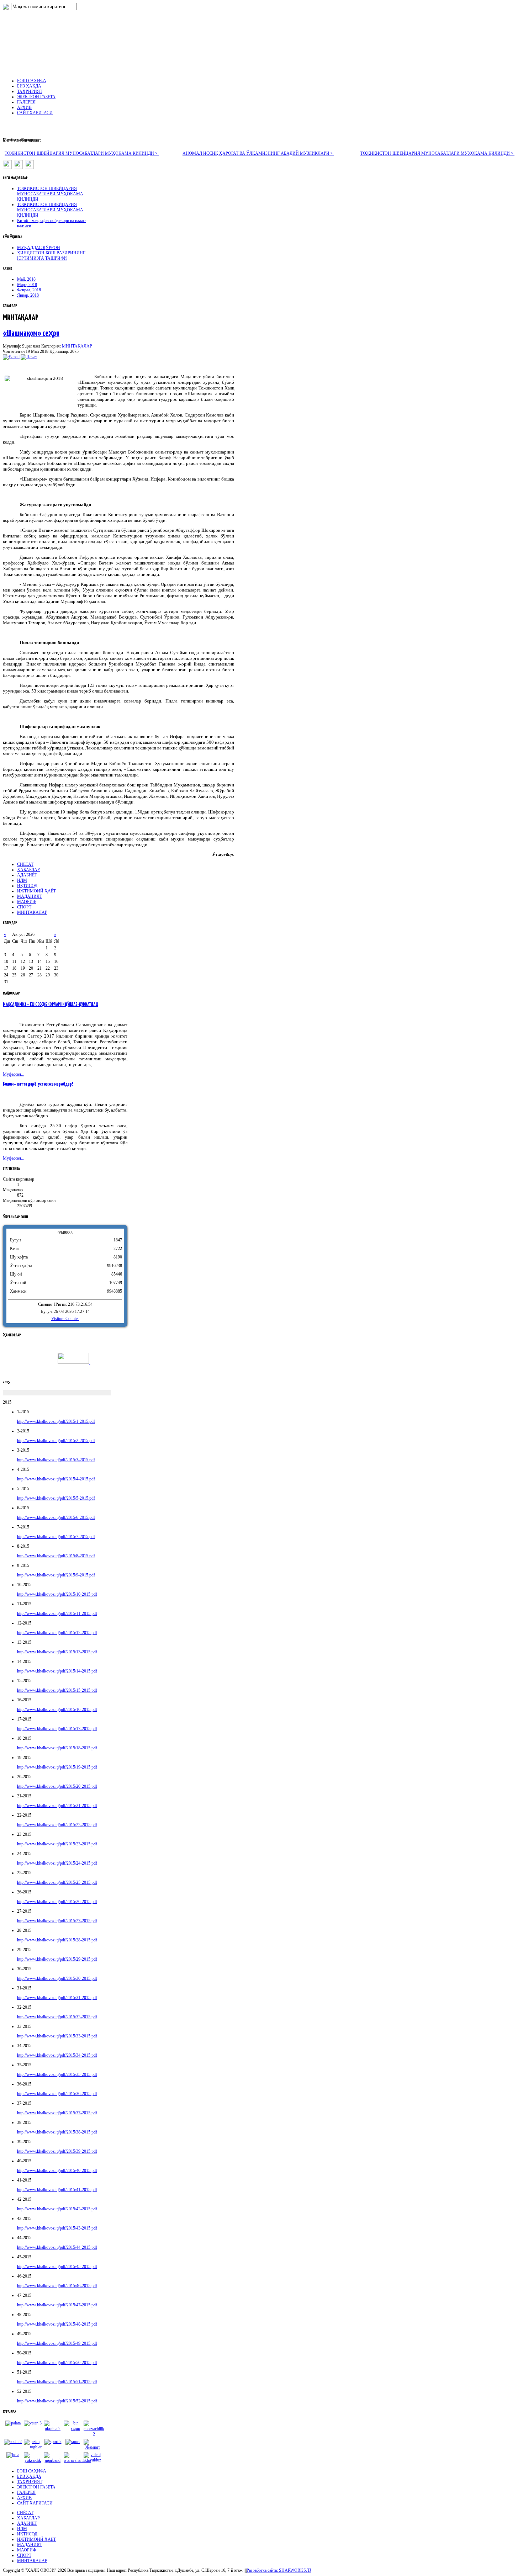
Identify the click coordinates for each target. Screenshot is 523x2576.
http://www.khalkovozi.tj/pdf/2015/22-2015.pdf (57, 1825)
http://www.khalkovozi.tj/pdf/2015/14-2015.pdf (57, 1671)
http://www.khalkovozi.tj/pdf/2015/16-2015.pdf (57, 1710)
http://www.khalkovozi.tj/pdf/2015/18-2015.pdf (57, 1748)
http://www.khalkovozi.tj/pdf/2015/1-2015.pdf (56, 1421)
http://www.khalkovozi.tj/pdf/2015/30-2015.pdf (57, 1978)
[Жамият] (93, 2447)
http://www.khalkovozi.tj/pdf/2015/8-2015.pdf (56, 1556)
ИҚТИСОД (27, 886)
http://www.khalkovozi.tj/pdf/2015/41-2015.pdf (57, 2190)
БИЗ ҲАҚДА (29, 2476)
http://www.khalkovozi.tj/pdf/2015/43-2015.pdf (57, 2228)
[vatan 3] (33, 2423)
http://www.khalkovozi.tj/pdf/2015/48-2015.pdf (57, 2324)
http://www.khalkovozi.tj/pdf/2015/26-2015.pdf (57, 1902)
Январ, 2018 (28, 295)
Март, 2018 (27, 285)
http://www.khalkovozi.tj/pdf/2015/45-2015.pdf (57, 2267)
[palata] (13, 2423)
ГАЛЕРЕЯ (26, 2492)
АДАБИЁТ (27, 875)
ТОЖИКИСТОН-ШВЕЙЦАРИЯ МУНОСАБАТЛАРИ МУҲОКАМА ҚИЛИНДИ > (82, 153)
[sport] (73, 2442)
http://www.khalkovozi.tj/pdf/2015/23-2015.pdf (57, 1844)
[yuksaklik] (33, 2460)
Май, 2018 (26, 279)
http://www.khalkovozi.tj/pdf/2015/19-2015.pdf (57, 1767)
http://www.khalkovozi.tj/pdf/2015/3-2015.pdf (56, 1460)
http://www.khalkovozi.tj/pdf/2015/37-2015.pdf (57, 2113)
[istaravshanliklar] (77, 2460)
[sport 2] (53, 2442)
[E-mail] (11, 357)
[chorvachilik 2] (94, 2434)
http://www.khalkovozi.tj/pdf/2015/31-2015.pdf (57, 1998)
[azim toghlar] (33, 2447)
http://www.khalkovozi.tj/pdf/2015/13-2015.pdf (57, 1652)
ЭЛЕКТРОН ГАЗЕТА (36, 2487)
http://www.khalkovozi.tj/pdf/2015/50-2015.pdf (57, 2363)
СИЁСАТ (25, 864)
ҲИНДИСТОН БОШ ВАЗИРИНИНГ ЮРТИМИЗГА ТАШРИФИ (51, 256)
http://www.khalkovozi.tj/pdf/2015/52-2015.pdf (57, 2401)
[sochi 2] (13, 2442)
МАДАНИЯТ (30, 896)
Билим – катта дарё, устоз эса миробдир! (38, 1084)
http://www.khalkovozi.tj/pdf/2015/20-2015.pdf (57, 1786)
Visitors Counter (65, 1319)
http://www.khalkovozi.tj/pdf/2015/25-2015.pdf (57, 1882)
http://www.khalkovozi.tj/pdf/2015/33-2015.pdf (57, 2036)
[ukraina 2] (53, 2429)
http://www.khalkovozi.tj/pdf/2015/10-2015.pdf (57, 1594)
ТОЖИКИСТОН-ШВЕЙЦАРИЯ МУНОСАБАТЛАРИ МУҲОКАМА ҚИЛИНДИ (50, 194)
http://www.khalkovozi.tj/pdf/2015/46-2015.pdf (57, 2286)
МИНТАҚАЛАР (77, 346)
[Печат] (29, 357)
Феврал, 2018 (29, 290)
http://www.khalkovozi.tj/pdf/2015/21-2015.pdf (57, 1806)
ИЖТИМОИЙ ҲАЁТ (36, 891)
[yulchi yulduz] (93, 2460)
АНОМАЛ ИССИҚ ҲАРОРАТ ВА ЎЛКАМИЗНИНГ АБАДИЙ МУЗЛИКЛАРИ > (258, 153)
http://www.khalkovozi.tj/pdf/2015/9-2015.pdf (56, 1575)
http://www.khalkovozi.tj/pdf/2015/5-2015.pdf (56, 1498)
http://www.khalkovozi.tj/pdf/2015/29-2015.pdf (57, 1959)
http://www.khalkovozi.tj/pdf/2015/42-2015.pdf (57, 2209)
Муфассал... (14, 1074)
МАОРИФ (27, 902)
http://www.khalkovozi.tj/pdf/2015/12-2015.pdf (57, 1633)
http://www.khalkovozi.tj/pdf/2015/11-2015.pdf (57, 1613)
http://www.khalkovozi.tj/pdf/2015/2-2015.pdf (56, 1441)
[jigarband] (53, 2460)
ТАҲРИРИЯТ (30, 2482)
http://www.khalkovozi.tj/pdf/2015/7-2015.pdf (56, 1537)
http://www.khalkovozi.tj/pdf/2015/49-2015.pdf (57, 2343)
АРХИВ (24, 2498)
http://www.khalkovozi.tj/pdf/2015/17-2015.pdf (57, 1729)
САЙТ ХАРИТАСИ (35, 2503)
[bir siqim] (73, 2428)
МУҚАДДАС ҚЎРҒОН (39, 248)
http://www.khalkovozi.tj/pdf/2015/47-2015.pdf (57, 2305)
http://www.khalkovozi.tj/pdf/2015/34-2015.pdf (57, 2055)
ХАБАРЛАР (28, 870)
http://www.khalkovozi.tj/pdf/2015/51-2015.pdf (57, 2382)
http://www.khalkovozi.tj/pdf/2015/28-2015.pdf (57, 1940)
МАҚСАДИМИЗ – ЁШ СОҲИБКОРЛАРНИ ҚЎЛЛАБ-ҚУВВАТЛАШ (51, 1005)
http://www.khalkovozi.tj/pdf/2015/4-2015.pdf (56, 1479)
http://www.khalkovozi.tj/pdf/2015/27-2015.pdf (57, 1921)
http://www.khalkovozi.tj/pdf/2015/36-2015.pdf (57, 2094)
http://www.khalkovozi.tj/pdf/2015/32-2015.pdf (57, 2017)
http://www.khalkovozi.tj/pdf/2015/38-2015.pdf (57, 2132)
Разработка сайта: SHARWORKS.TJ (279, 2570)
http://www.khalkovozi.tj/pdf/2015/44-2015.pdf (57, 2247)
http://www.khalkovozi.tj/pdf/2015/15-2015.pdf (57, 1690)
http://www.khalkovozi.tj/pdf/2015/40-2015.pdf (57, 2170)
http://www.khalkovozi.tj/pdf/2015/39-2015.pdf (57, 2151)
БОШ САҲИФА (32, 2471)
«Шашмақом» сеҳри (31, 333)
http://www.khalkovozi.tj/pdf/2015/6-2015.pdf (56, 1517)
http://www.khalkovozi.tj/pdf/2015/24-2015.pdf (57, 1863)
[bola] (13, 2455)
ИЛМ (22, 880)
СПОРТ (24, 907)
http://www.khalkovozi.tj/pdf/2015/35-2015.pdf (57, 2074)
